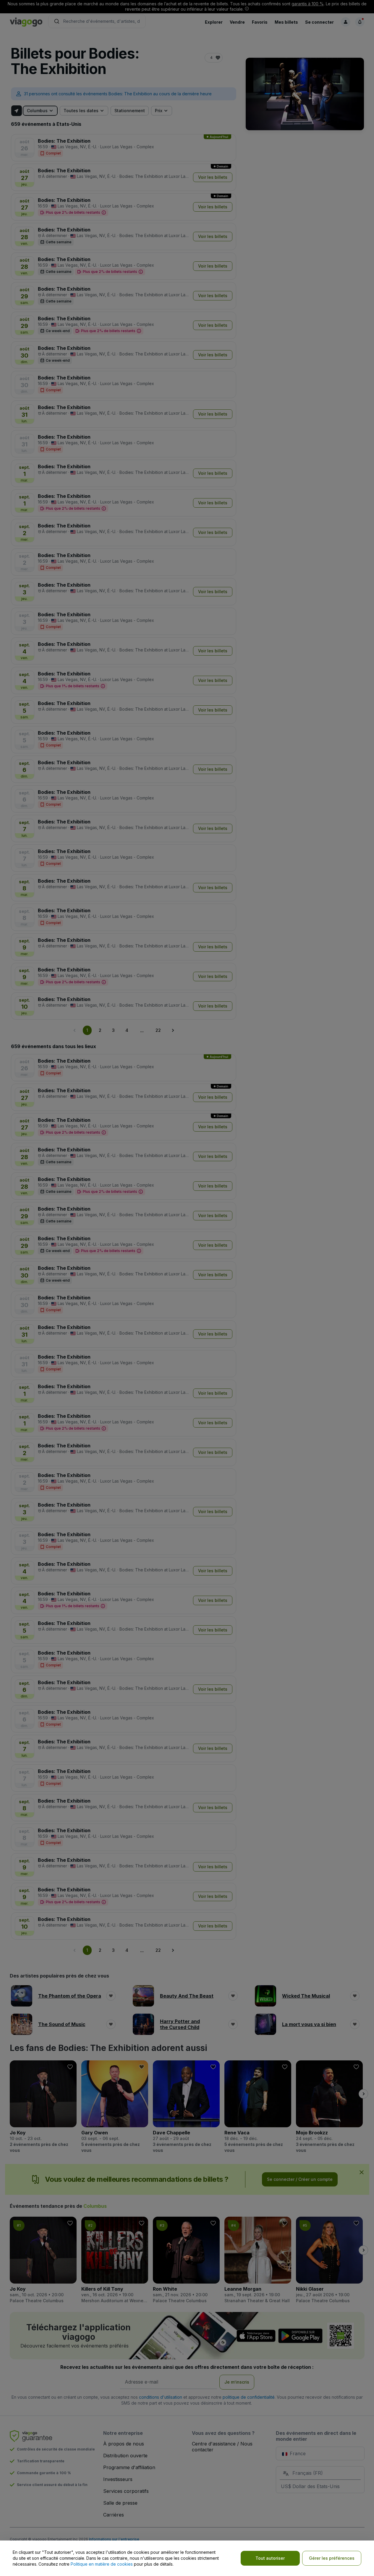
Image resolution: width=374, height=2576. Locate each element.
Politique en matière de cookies (102, 2564)
